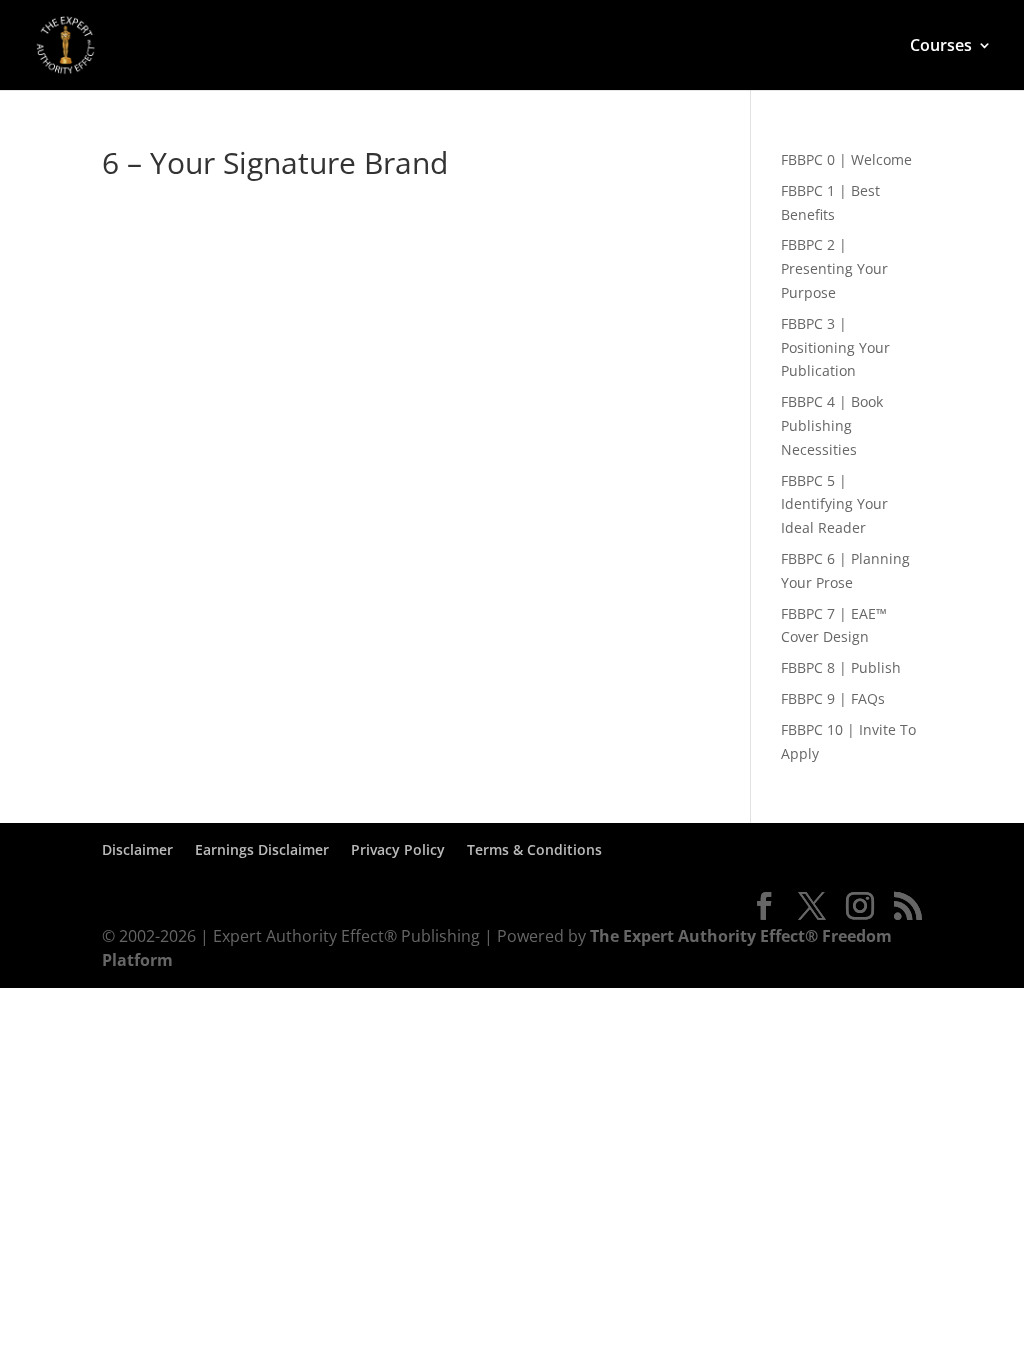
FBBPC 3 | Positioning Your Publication (835, 347)
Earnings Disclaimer (262, 849)
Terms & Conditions (534, 849)
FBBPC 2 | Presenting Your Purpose (834, 268)
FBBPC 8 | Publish (841, 667)
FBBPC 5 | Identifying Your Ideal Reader (834, 504)
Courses (941, 47)
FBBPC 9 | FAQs (833, 698)
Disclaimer (137, 849)
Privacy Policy (398, 849)
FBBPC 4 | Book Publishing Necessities (832, 425)
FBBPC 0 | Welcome (846, 159)
